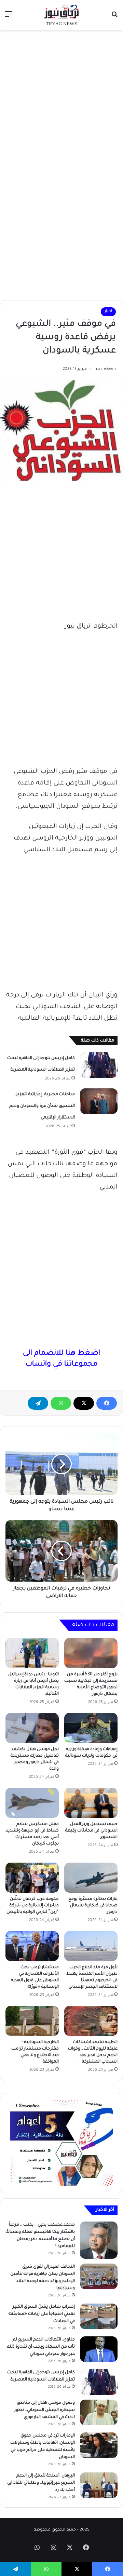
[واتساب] (61, 1403)
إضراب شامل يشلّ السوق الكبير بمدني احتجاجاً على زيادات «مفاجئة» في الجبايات (42, 2314)
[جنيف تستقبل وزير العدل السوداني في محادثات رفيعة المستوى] (91, 1803)
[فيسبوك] (107, 1403)
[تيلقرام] (38, 1403)
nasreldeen (106, 369)
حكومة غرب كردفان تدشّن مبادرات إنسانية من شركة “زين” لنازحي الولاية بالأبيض (33, 1906)
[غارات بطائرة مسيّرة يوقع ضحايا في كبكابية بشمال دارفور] (91, 1878)
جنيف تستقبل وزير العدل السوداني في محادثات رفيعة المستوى (91, 1831)
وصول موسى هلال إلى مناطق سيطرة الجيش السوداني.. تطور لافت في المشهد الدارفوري (45, 2410)
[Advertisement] (61, 98)
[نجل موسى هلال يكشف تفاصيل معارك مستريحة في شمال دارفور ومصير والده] (32, 1728)
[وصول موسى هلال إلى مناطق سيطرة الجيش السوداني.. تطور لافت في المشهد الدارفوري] (99, 2412)
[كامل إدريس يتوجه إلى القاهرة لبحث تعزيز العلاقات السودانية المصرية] (99, 1065)
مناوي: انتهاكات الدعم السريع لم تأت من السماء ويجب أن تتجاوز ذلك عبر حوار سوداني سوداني (41, 2347)
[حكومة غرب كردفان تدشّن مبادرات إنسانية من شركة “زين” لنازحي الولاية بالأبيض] (32, 1878)
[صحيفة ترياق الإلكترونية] (61, 15)
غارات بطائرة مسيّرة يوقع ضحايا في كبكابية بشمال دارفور (93, 1906)
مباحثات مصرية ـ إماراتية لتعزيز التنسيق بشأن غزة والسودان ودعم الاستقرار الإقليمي (42, 1106)
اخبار (108, 312)
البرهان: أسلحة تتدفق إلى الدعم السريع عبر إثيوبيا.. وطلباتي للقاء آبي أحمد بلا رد (41, 2483)
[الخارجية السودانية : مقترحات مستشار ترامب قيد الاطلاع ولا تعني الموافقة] (32, 2021)
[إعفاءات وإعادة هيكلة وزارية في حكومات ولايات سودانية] (91, 1728)
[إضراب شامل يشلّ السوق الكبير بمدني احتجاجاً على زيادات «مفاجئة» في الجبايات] (99, 2316)
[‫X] (84, 1403)
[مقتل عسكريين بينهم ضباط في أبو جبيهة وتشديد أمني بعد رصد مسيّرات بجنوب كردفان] (32, 1803)
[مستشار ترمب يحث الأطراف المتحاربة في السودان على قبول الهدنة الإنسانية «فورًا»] (32, 1946)
